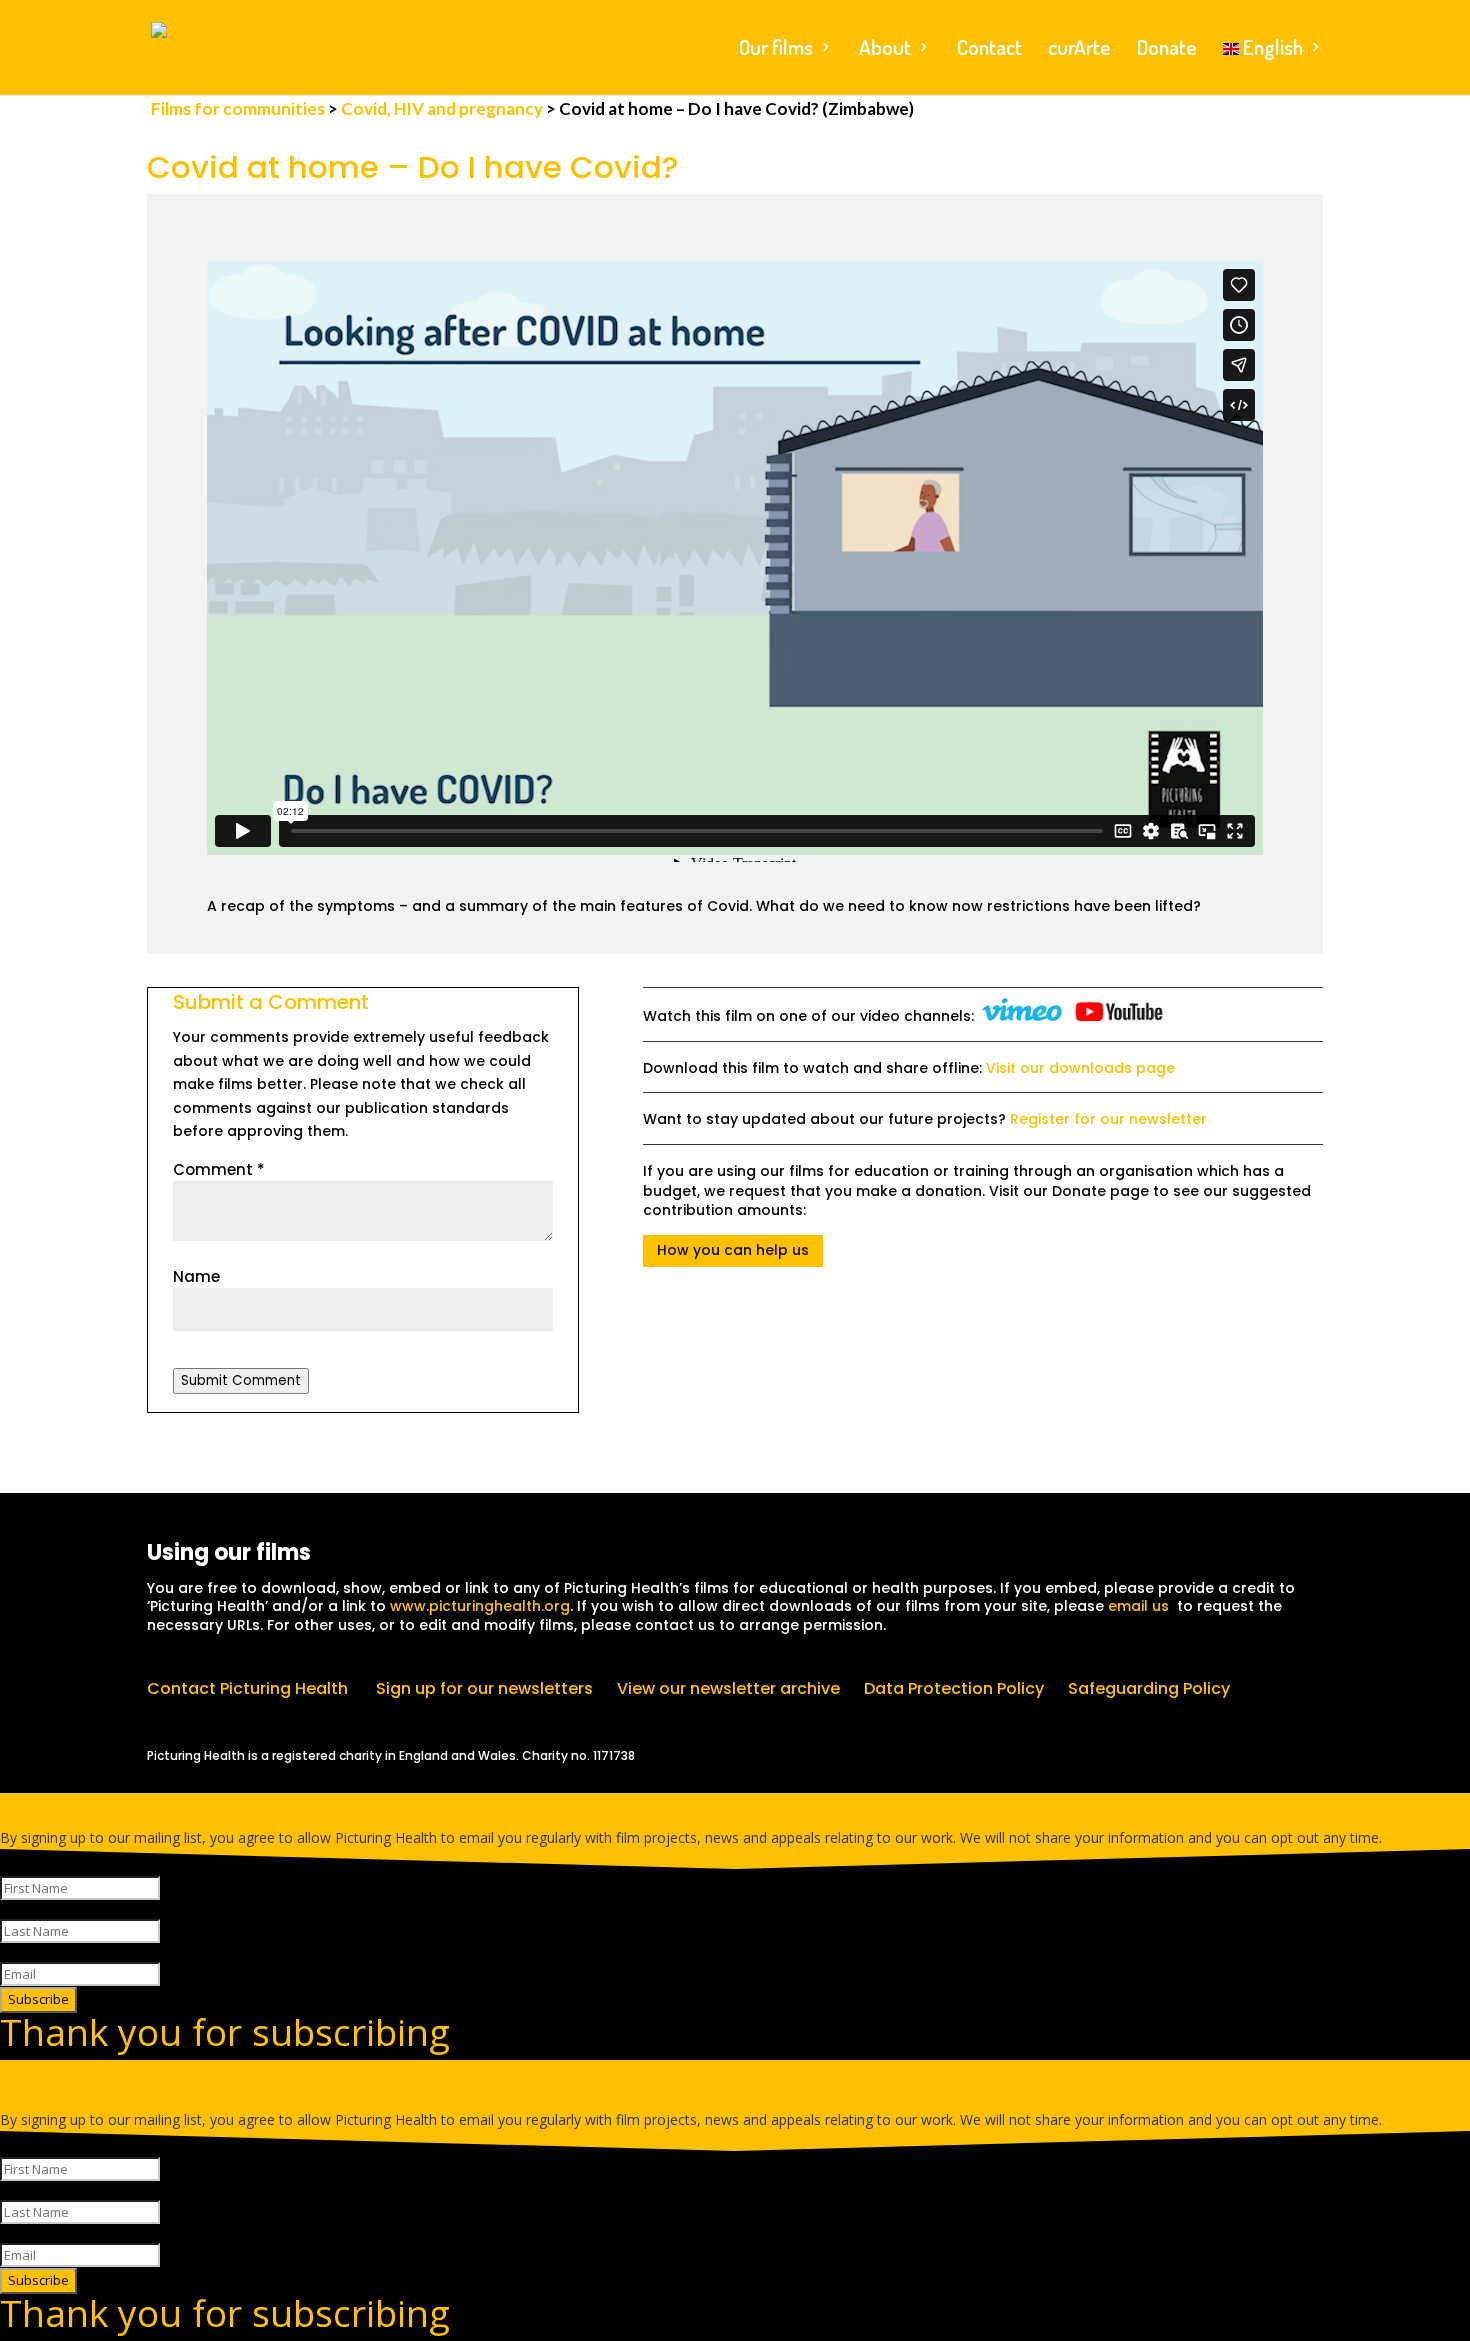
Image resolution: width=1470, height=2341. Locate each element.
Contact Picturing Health (247, 1688)
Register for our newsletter (1108, 1119)
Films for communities (239, 108)
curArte (1079, 50)
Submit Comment (241, 1380)
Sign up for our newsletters (484, 1688)
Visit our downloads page (1080, 1068)
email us (1138, 1606)
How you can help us (733, 1250)
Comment (219, 1169)
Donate (1167, 50)
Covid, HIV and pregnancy (442, 108)
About (885, 50)
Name (196, 1276)
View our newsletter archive (728, 1688)
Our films (776, 50)
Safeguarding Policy (1149, 1688)
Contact (989, 50)
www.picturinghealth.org (480, 1606)
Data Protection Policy (954, 1688)
